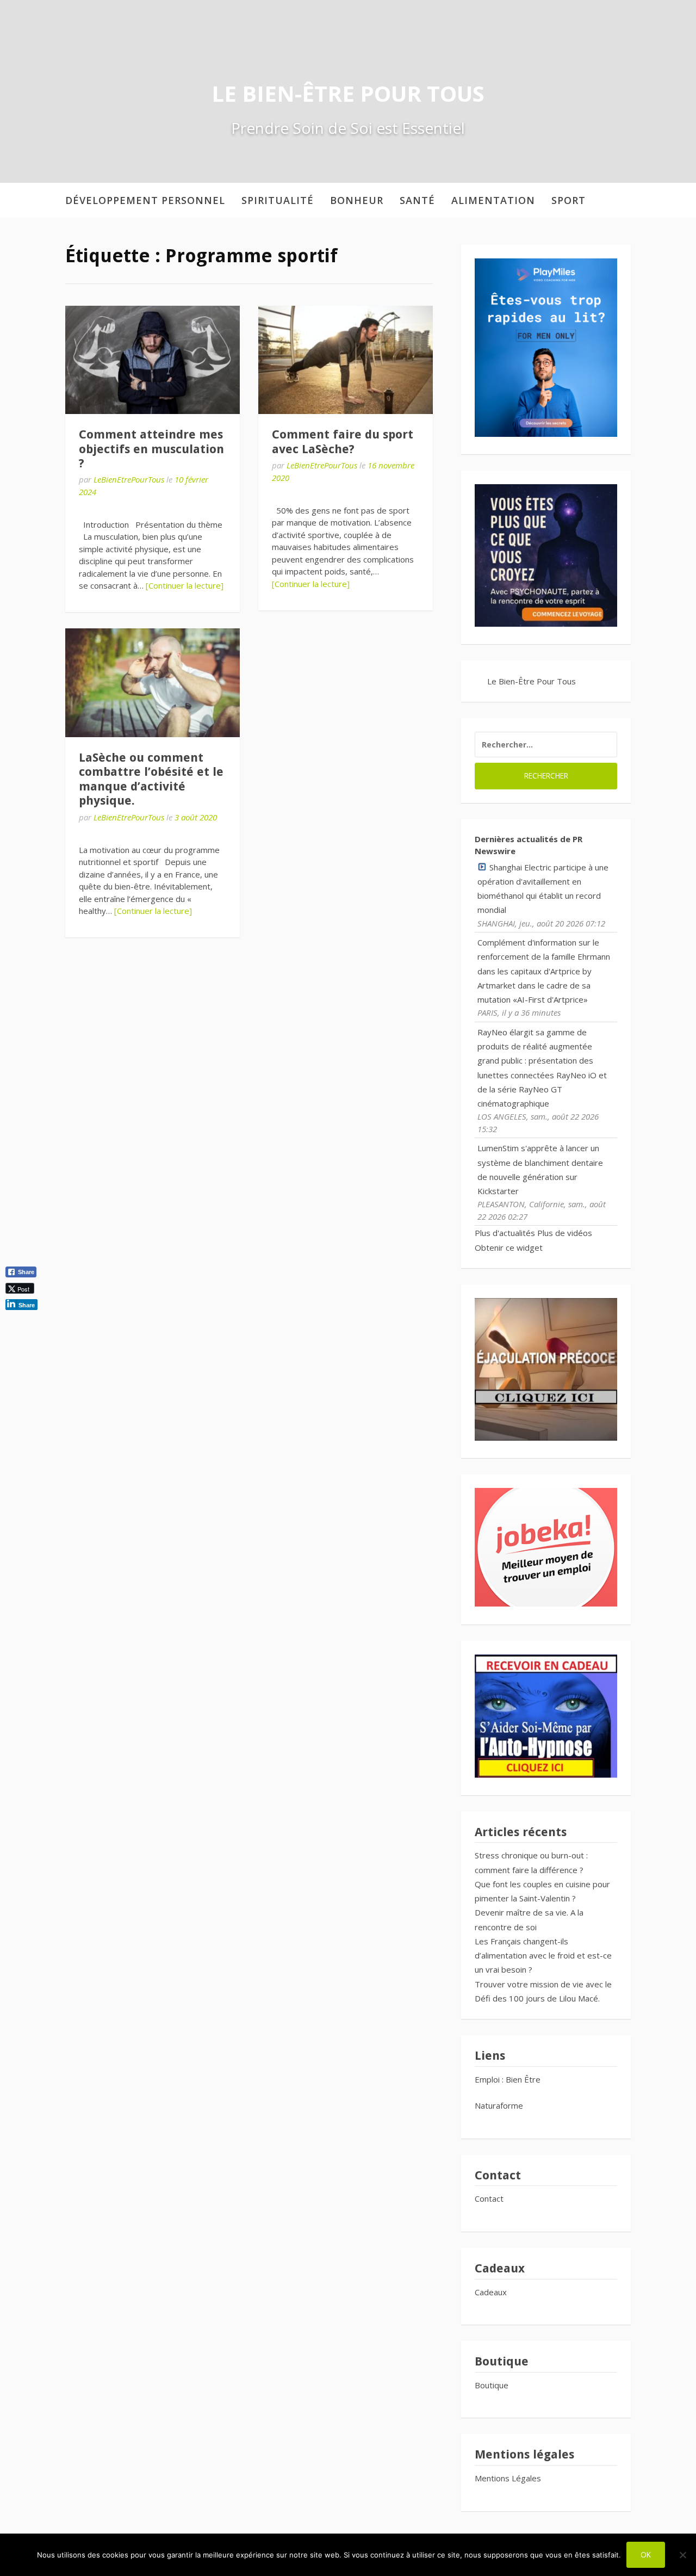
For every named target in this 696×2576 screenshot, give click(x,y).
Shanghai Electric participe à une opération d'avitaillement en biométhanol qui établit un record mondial (543, 889)
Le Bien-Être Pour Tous (348, 93)
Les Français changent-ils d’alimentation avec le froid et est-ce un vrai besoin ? (543, 1956)
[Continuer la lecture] (185, 585)
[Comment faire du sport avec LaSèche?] (346, 360)
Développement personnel (145, 200)
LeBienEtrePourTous (129, 479)
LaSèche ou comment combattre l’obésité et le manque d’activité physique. (151, 779)
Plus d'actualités (505, 1233)
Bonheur (357, 200)
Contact (489, 2198)
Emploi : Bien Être (508, 2079)
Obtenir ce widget (509, 1247)
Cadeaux (491, 2292)
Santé (417, 200)
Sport (568, 200)
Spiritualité (278, 200)
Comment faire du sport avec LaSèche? (343, 441)
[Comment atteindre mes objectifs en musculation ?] (153, 360)
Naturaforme (500, 2105)
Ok (646, 2555)
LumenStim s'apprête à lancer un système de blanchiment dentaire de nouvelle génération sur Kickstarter (540, 1169)
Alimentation (493, 200)
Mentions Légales (508, 2478)
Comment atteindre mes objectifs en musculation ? (151, 449)
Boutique (492, 2385)
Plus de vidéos (565, 1233)
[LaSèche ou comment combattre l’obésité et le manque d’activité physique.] (153, 682)
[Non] (682, 2555)
